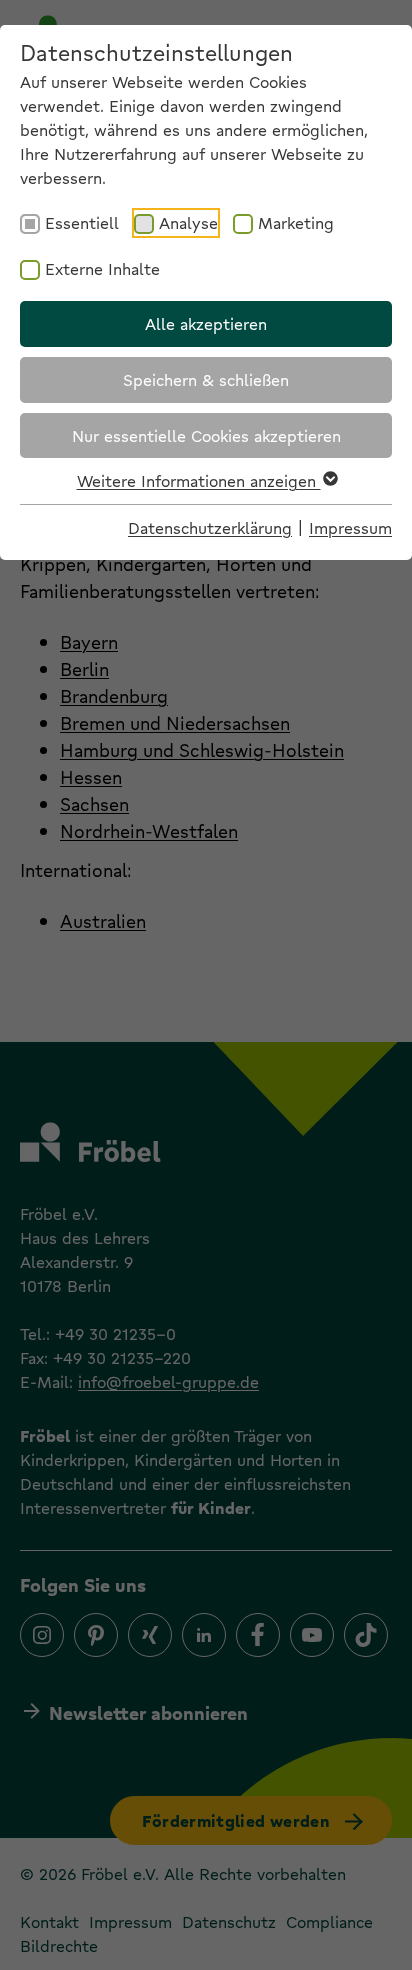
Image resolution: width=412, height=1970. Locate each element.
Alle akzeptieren (206, 323)
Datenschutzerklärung (210, 527)
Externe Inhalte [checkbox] (102, 268)
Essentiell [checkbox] (82, 222)
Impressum (350, 527)
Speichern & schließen (206, 379)
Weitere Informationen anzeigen (199, 480)
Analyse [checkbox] (188, 222)
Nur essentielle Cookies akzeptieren (206, 435)
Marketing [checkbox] (296, 222)
